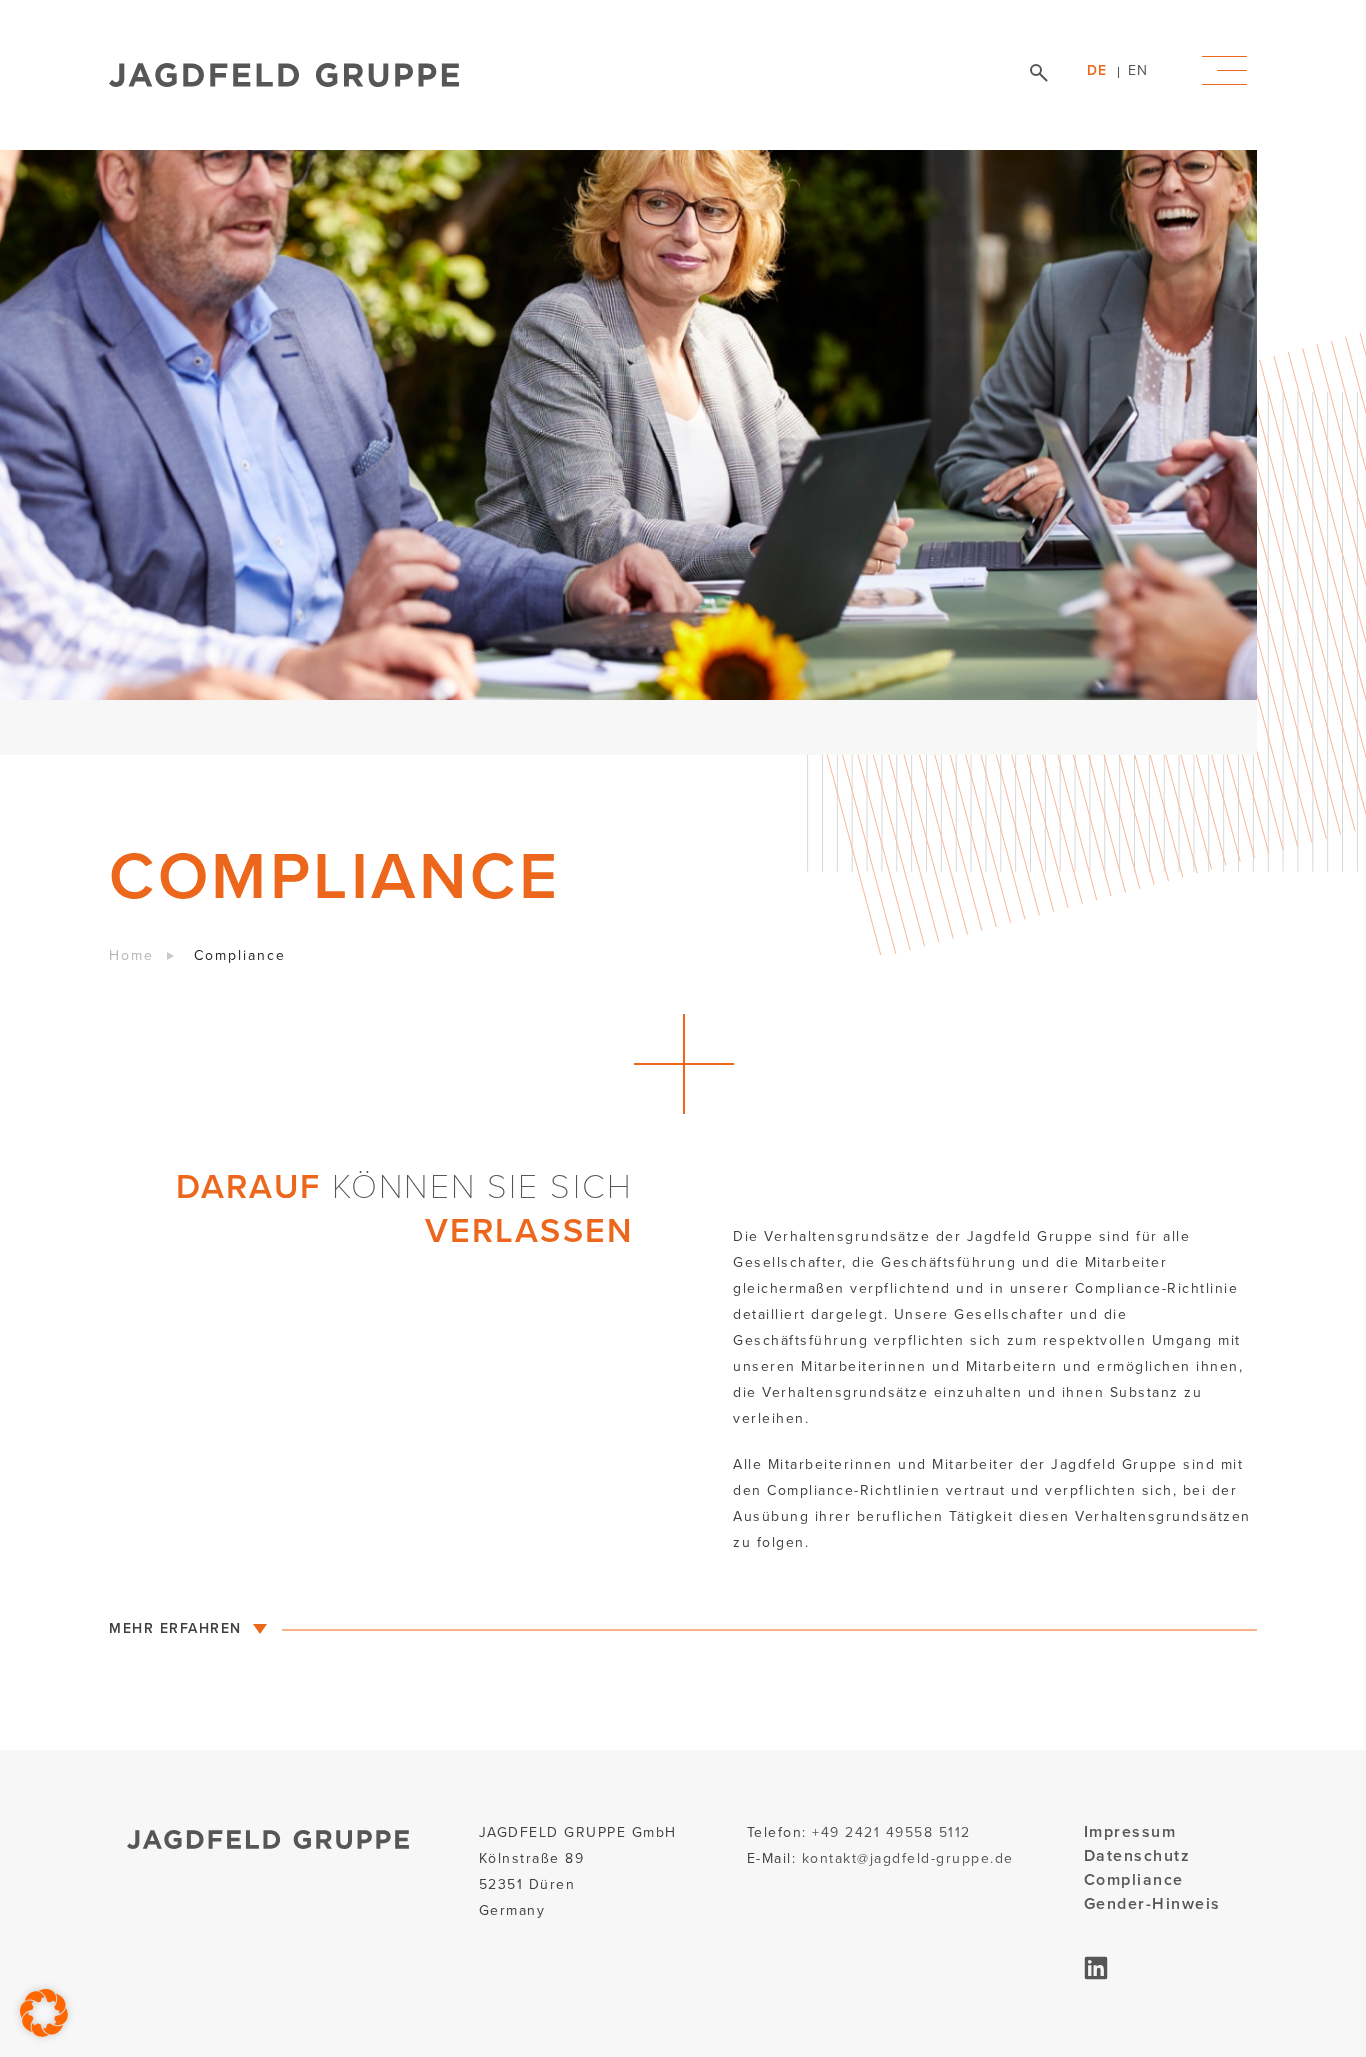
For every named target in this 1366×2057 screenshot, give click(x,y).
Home (131, 955)
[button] (44, 2013)
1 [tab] (1217, 728)
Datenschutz (1137, 1855)
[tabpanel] (628, 452)
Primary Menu (1224, 71)
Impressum (1130, 1831)
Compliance (1134, 1879)
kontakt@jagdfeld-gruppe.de (908, 1858)
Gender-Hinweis (1152, 1903)
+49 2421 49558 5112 (891, 1832)
